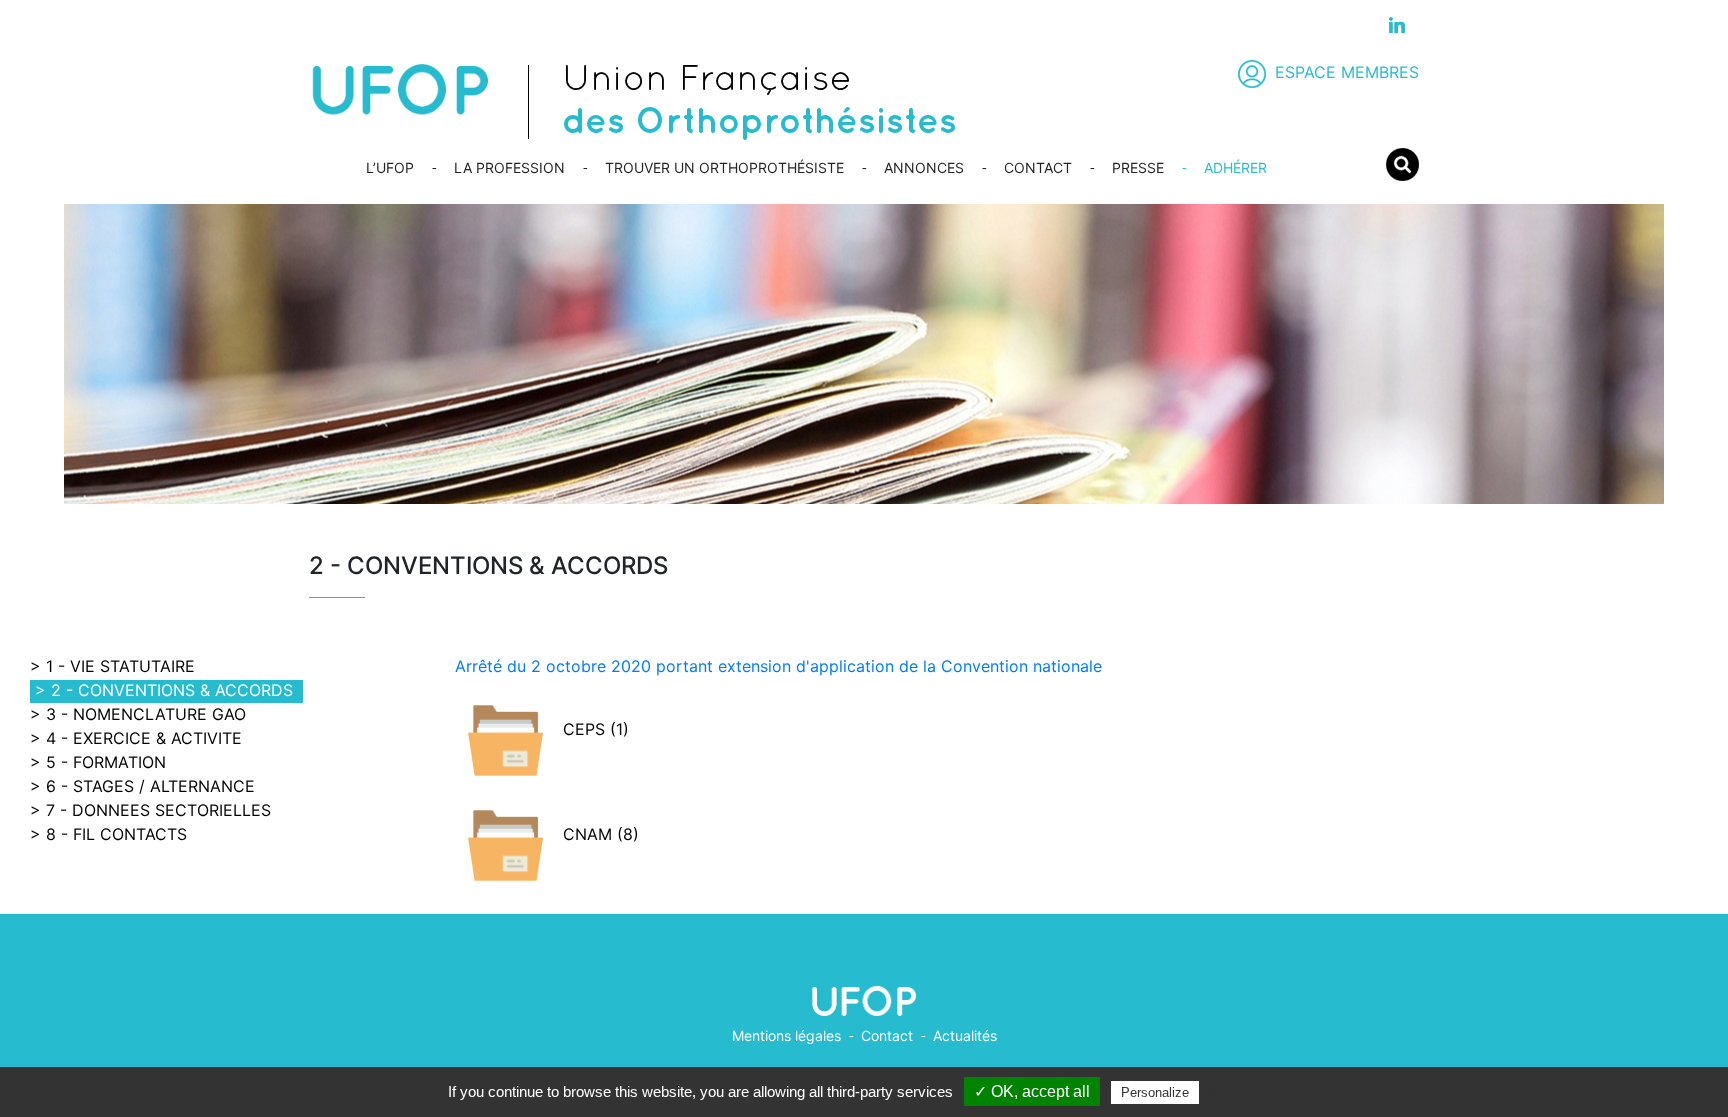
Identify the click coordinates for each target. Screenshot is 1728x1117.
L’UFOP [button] (390, 167)
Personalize (1155, 1092)
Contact (887, 1035)
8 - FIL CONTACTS (116, 834)
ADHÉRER (1235, 167)
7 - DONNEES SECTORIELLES (158, 810)
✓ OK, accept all (1032, 1091)
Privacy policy (1252, 1092)
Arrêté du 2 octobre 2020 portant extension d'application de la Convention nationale (778, 666)
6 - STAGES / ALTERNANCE (150, 786)
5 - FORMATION (106, 762)
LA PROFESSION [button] (509, 167)
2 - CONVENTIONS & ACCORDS (172, 690)
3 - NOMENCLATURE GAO (146, 714)
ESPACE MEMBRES (1347, 72)
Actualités (965, 1035)
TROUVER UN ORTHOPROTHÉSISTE (724, 167)
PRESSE (1138, 167)
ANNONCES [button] (924, 167)
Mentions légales (786, 1035)
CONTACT (1038, 167)
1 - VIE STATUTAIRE (120, 666)
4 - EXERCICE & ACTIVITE (144, 738)
